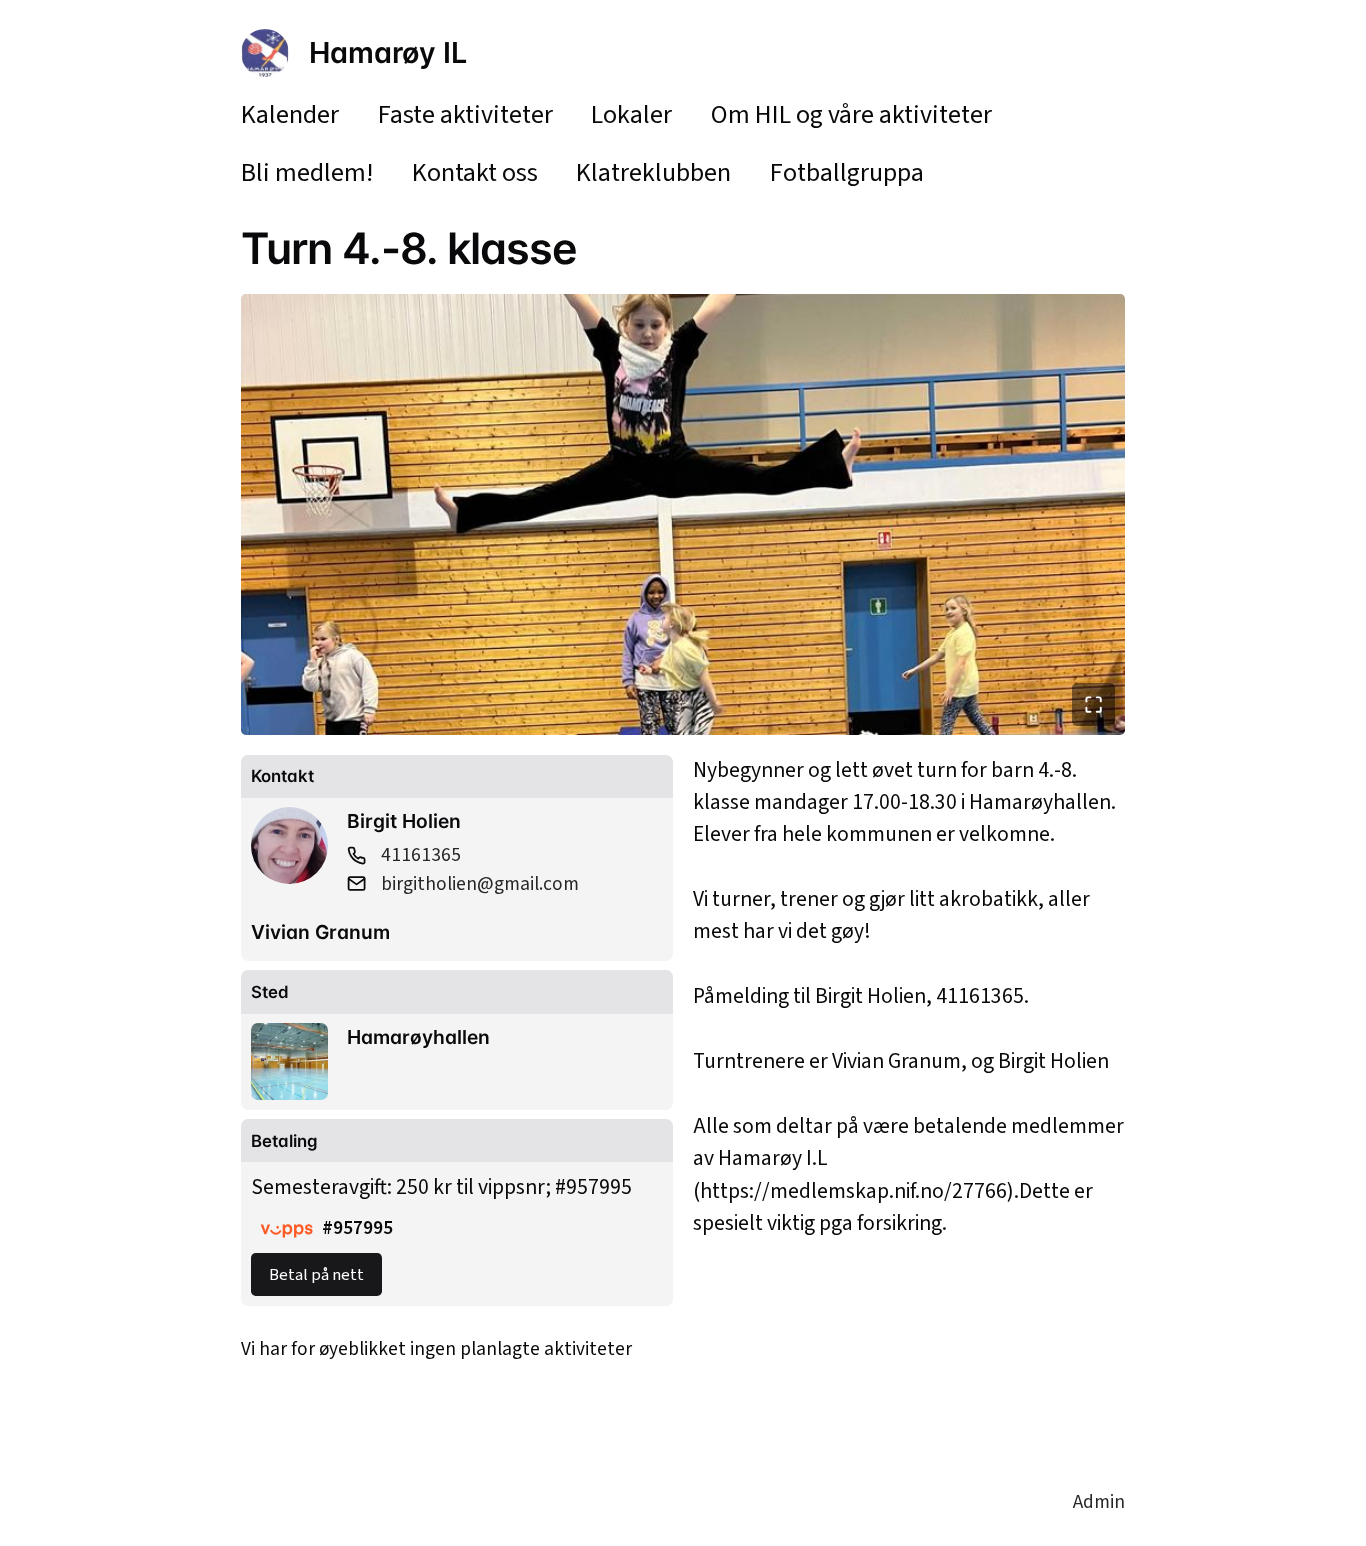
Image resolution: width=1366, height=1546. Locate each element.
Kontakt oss (475, 172)
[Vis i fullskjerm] (1093, 704)
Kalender (290, 114)
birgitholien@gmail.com (480, 884)
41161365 (421, 855)
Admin (1099, 1502)
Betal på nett (316, 1275)
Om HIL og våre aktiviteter (851, 114)
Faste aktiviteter (465, 114)
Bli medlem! (307, 172)
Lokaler (631, 114)
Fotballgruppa (847, 172)
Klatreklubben (653, 172)
